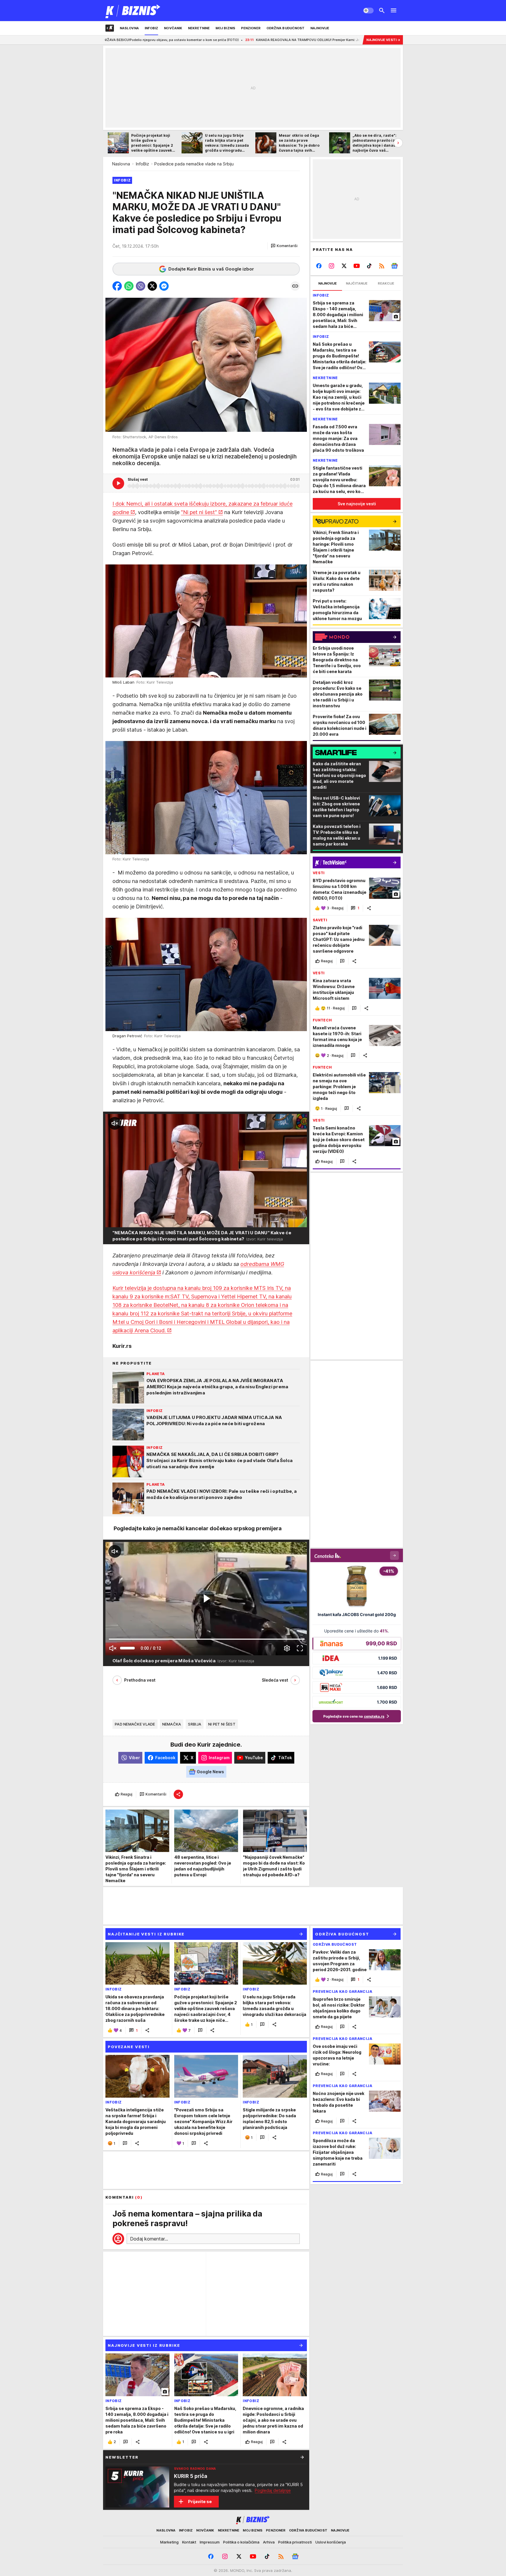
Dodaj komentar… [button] (149, 2239)
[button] (284, 246)
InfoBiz (142, 164)
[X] (344, 266)
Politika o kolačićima (241, 2542)
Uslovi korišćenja (331, 2542)
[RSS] (382, 266)
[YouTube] (357, 266)
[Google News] (394, 266)
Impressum (210, 2542)
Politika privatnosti (295, 2542)
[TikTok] (369, 266)
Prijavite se (200, 2501)
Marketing (169, 2542)
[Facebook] (319, 266)
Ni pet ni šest (222, 1724)
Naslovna (121, 164)
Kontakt (189, 2542)
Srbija (195, 1724)
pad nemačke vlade (135, 1724)
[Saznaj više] (302, 2457)
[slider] (127, 1648)
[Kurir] (133, 11)
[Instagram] (332, 266)
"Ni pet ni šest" (199, 512)
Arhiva (269, 2542)
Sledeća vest (275, 1680)
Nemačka (172, 1724)
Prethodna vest (140, 1680)
